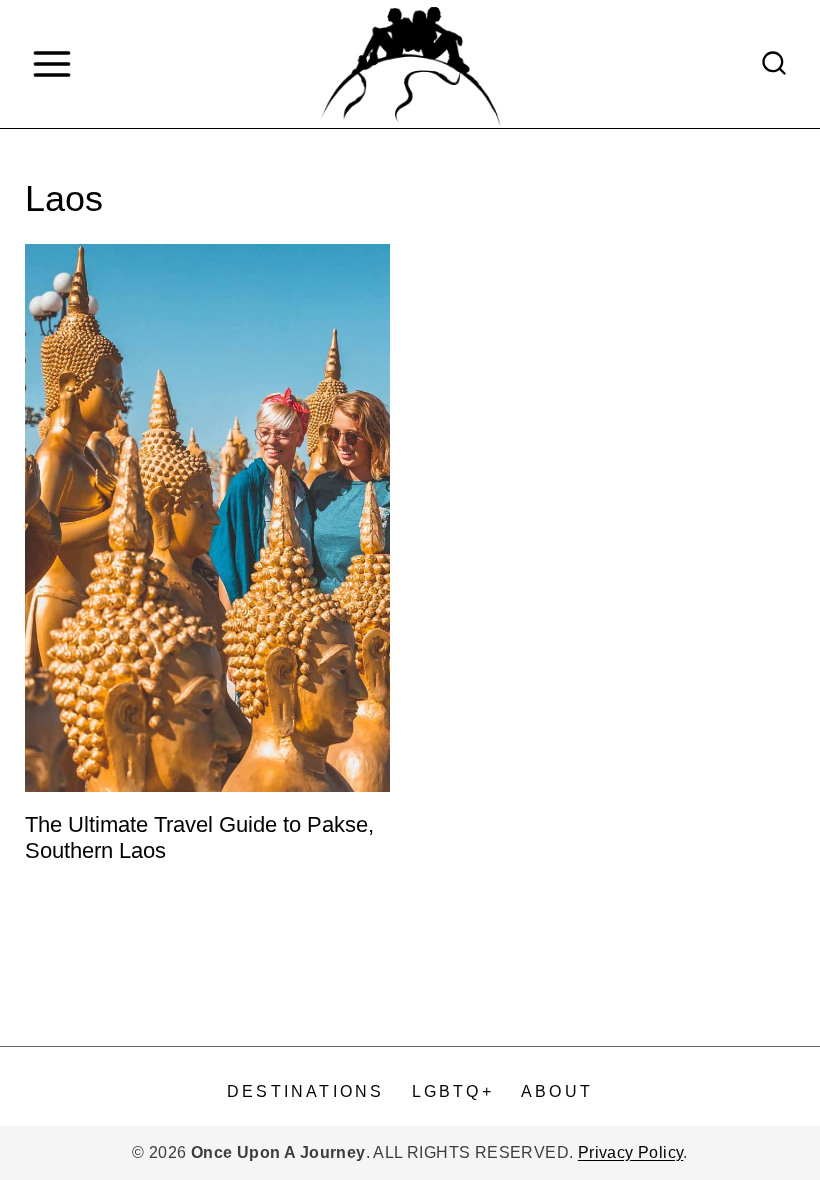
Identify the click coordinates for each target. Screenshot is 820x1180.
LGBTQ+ (453, 1091)
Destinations (305, 1091)
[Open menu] (51, 63)
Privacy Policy (631, 1152)
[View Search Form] (774, 64)
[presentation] (207, 518)
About (557, 1091)
